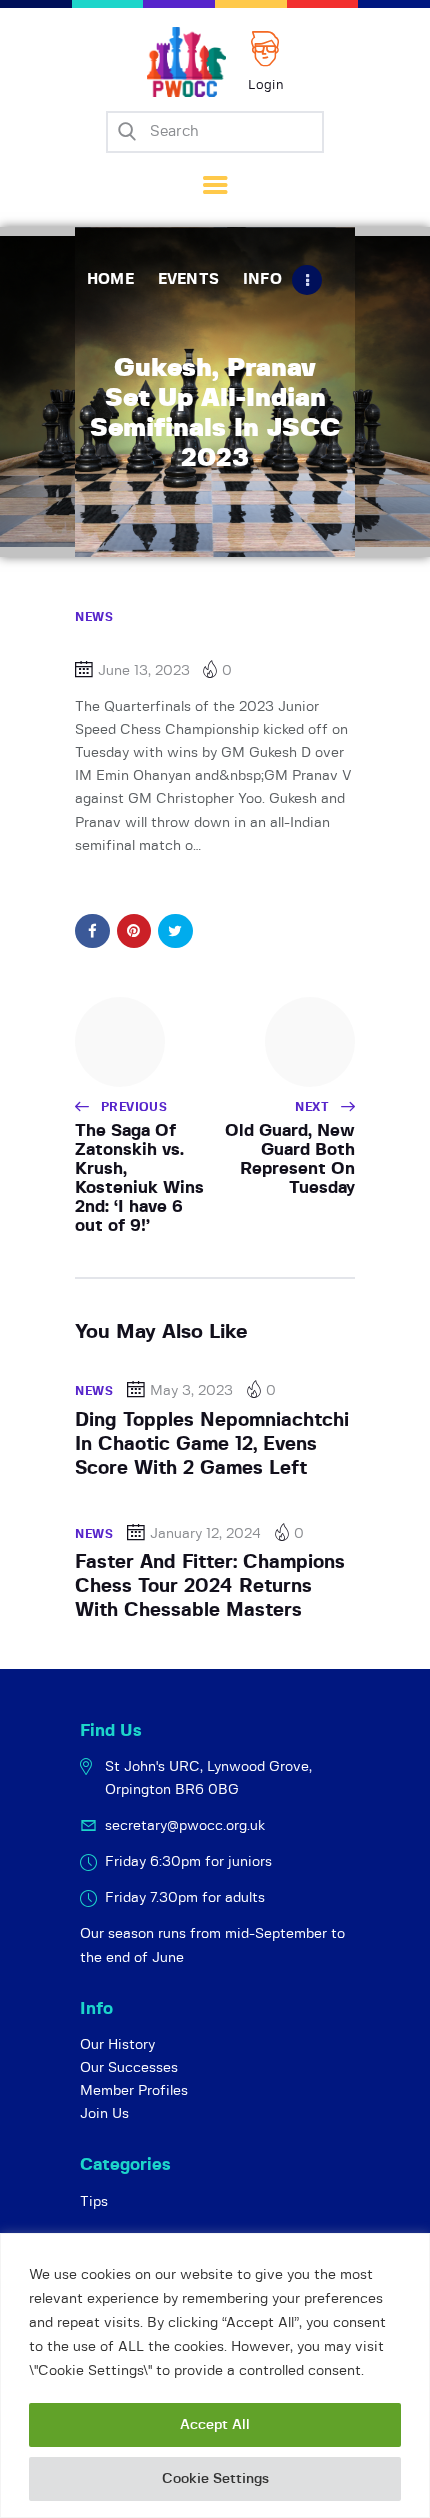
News (94, 617)
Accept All (215, 2425)
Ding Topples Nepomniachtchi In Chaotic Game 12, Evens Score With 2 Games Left (212, 1445)
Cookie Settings (215, 2479)
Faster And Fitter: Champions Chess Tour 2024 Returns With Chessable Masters (210, 1587)
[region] (215, 2375)
